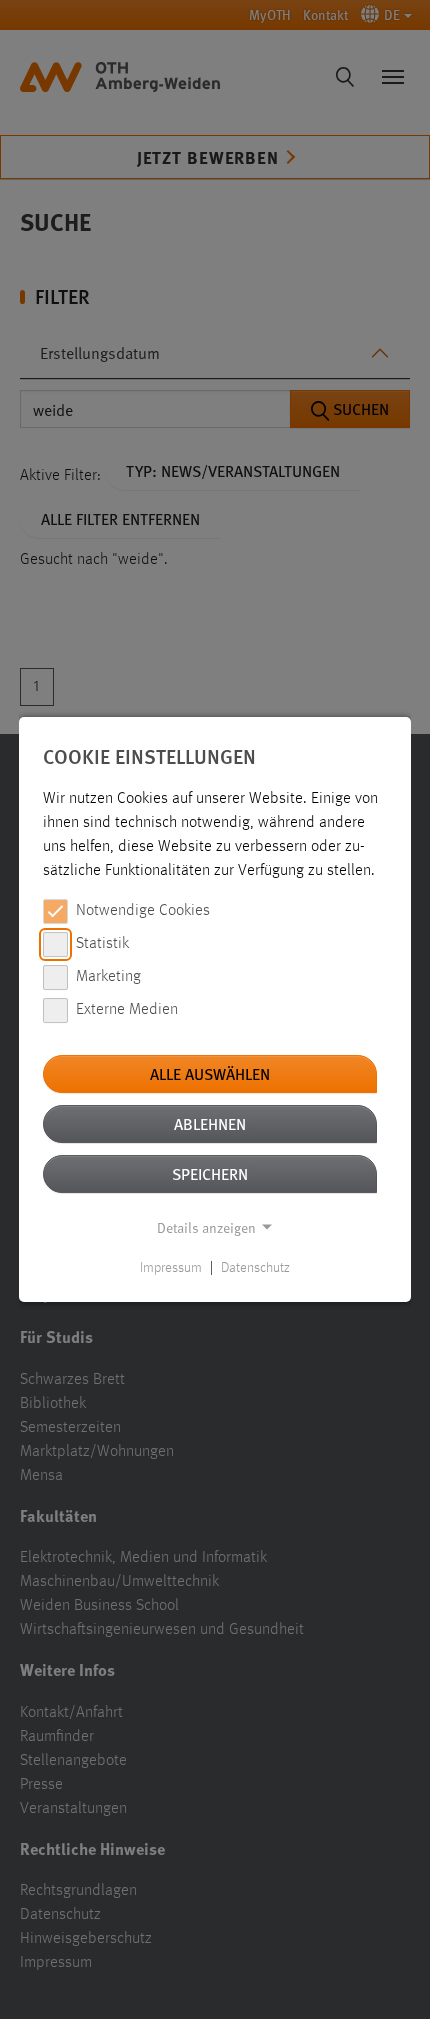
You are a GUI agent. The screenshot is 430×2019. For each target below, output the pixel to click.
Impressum (171, 1268)
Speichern (210, 1173)
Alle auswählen (210, 1073)
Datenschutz (255, 1268)
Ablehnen (210, 1123)
